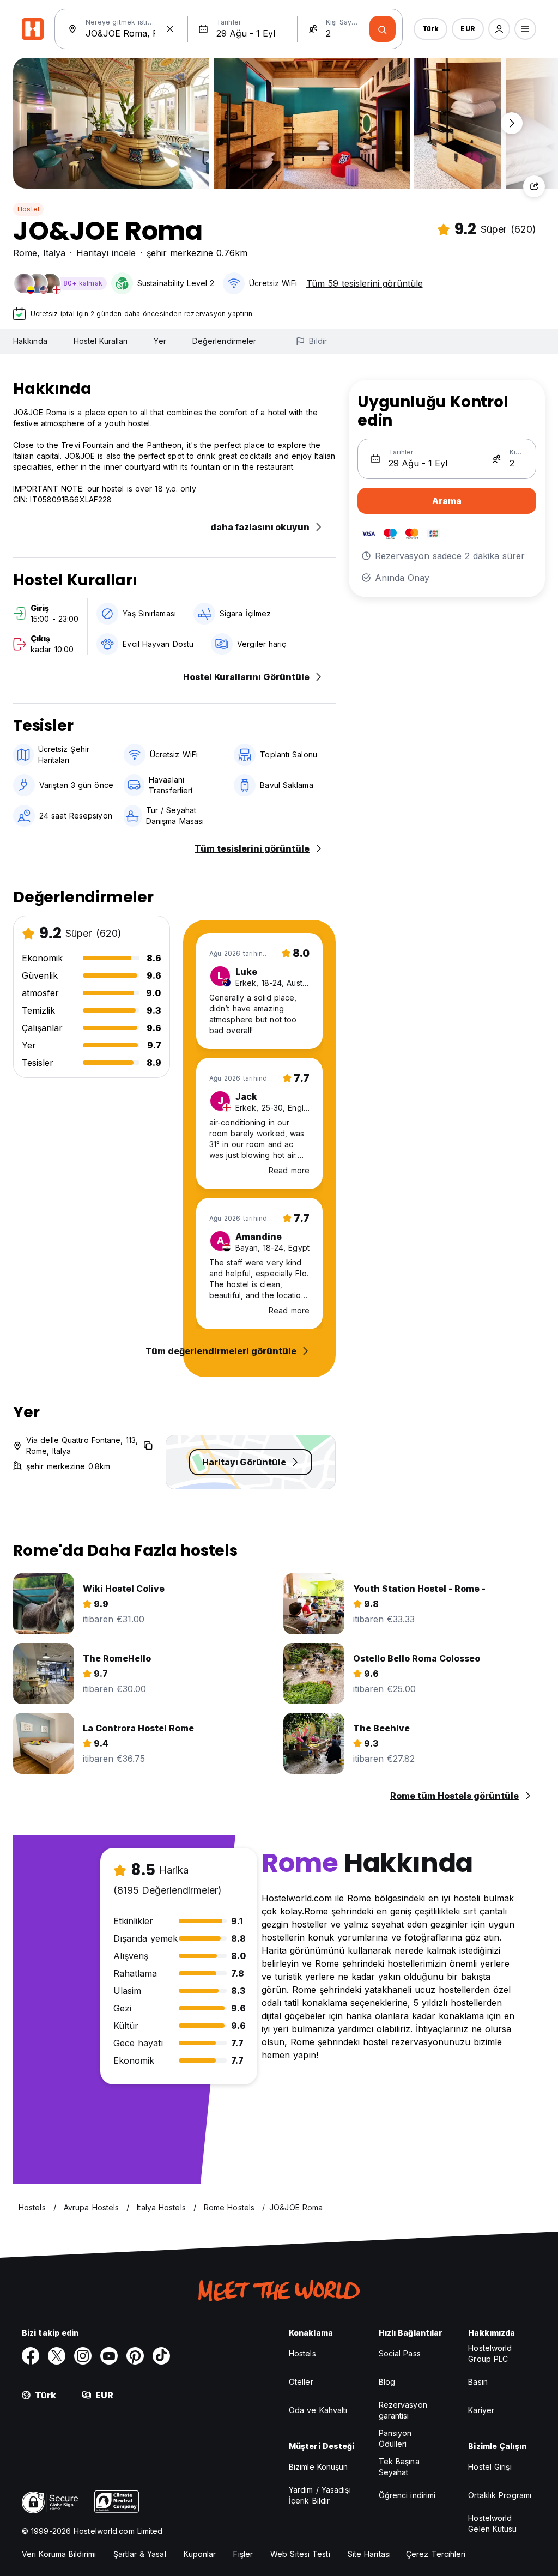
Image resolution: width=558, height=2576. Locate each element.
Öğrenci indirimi (407, 2495)
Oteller (301, 2382)
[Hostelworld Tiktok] (161, 2356)
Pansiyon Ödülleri (395, 2438)
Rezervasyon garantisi (403, 2410)
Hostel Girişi (490, 2467)
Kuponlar (200, 2554)
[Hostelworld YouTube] (109, 2356)
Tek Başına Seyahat (399, 2467)
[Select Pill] (499, 29)
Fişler (243, 2554)
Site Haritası (369, 2554)
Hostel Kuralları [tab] (101, 341)
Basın (478, 2382)
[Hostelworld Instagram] (83, 2356)
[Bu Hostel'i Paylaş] (534, 186)
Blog (387, 2382)
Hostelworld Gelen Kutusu (492, 2523)
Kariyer (481, 2410)
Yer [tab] (160, 341)
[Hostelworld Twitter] (57, 2356)
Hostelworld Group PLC (490, 2353)
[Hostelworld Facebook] (31, 2356)
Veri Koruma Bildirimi (59, 2554)
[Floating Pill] (512, 123)
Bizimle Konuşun (319, 2467)
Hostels (302, 2353)
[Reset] (170, 29)
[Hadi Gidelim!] (383, 29)
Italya (54, 253)
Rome (25, 253)
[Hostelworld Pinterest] (135, 2356)
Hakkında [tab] (30, 341)
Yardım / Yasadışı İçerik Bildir (320, 2495)
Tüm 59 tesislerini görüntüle (365, 283)
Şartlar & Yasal (140, 2554)
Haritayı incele (106, 253)
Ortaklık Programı (500, 2495)
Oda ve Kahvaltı (318, 2410)
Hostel (28, 209)
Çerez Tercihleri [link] (436, 2554)
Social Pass (400, 2353)
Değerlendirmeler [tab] (225, 341)
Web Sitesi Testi (300, 2554)
